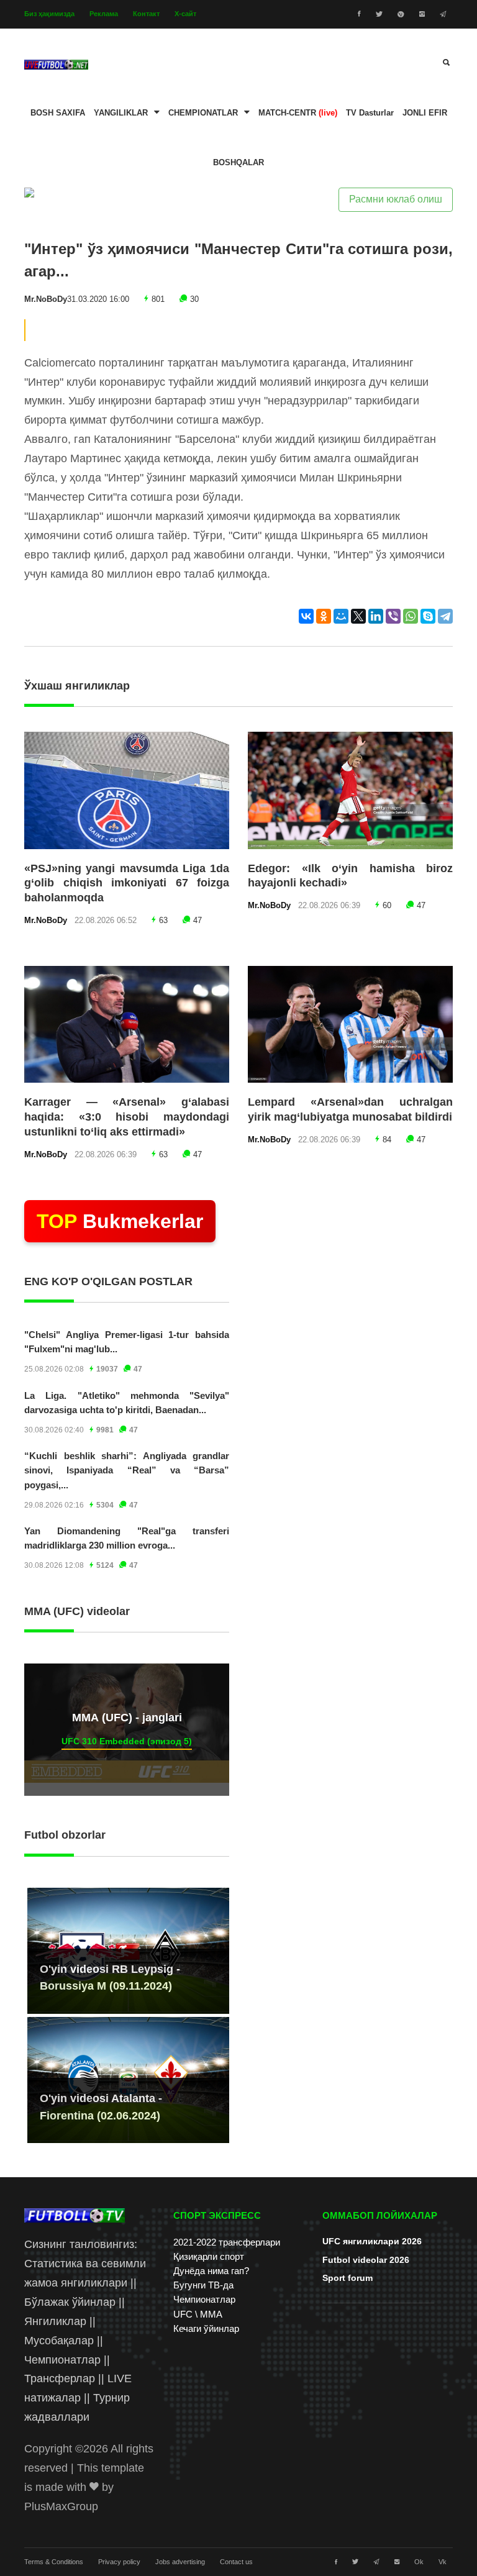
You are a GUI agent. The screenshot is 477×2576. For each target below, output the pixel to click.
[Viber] (393, 616)
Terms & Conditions (54, 2562)
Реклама (104, 14)
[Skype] (428, 616)
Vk (443, 2562)
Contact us (236, 2562)
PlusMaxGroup (61, 2506)
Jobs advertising (180, 2562)
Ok (419, 2562)
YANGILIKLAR (121, 113)
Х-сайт (185, 14)
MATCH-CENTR (298, 113)
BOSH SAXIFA (58, 113)
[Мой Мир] (341, 616)
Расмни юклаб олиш (396, 199)
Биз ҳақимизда (49, 14)
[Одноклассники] (324, 616)
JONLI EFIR (425, 113)
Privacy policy (119, 2562)
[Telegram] (445, 616)
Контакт (146, 14)
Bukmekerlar (120, 1221)
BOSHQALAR (238, 163)
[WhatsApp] (411, 616)
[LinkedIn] (376, 616)
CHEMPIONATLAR (203, 113)
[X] (358, 616)
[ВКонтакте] (306, 616)
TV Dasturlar (370, 113)
